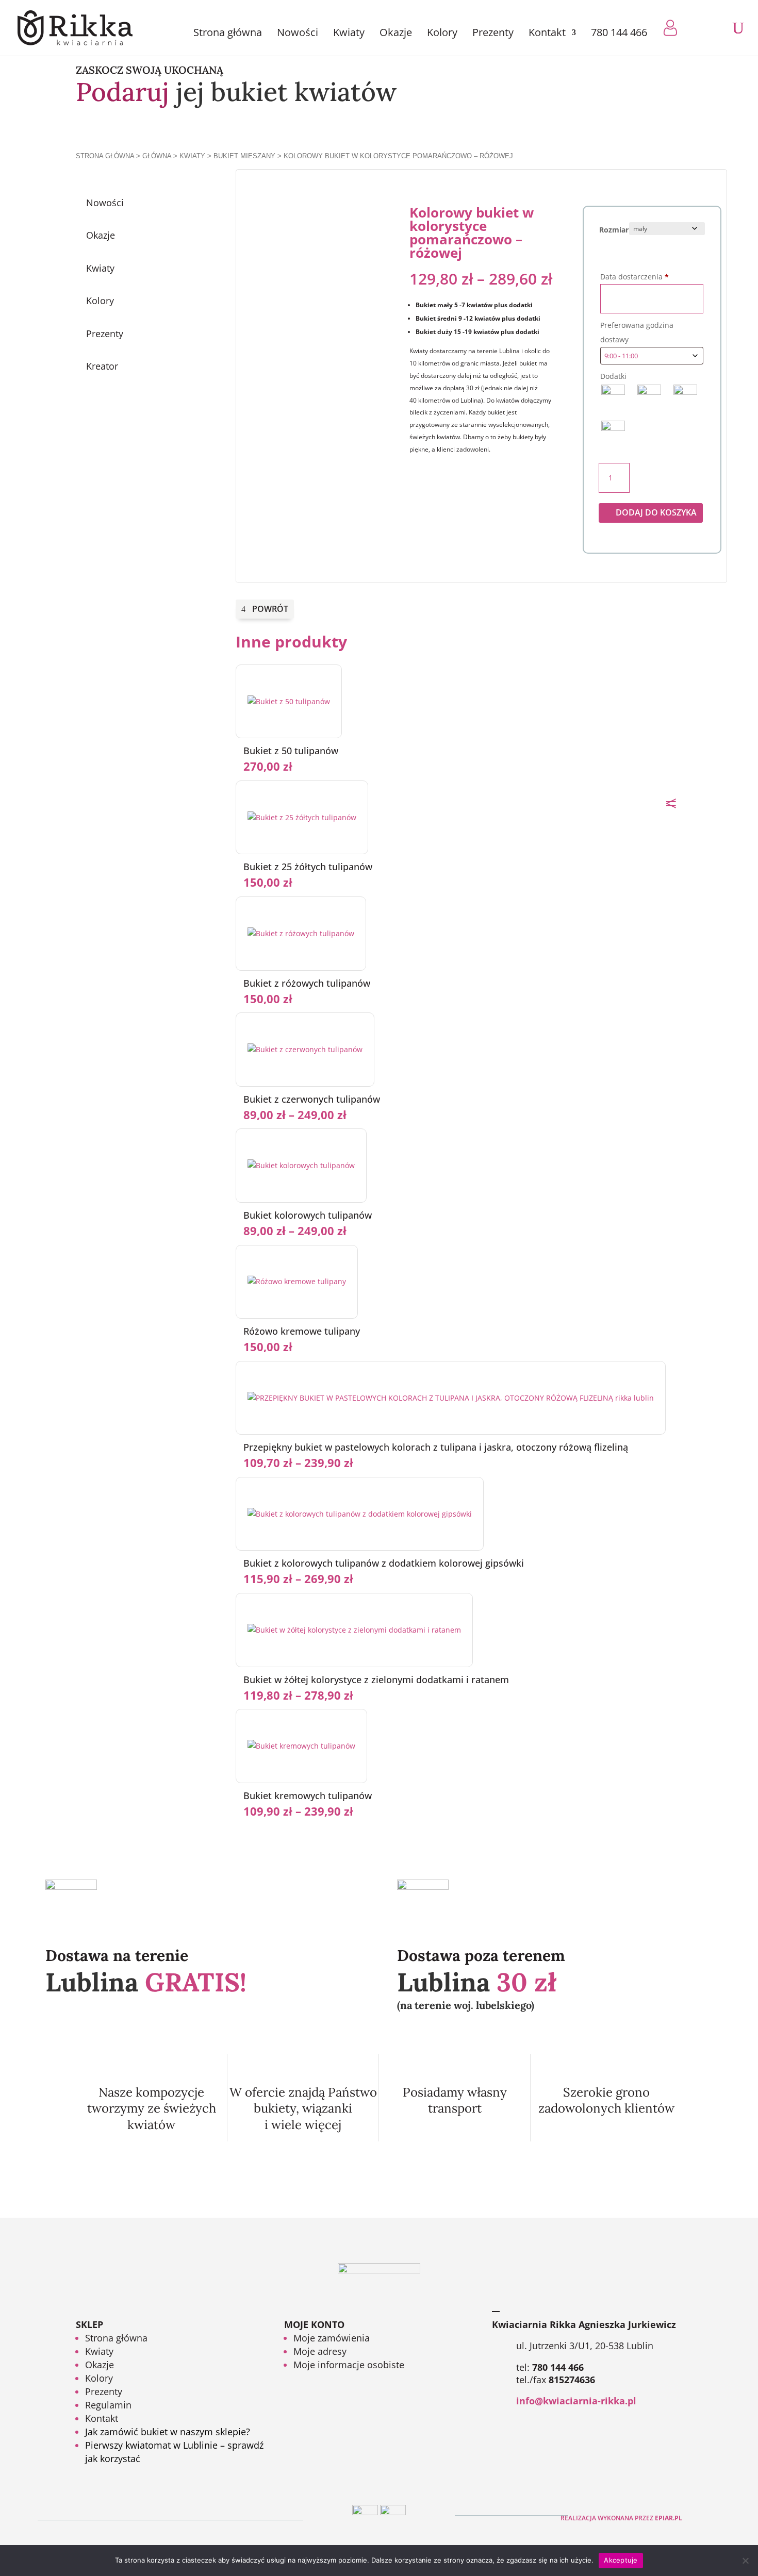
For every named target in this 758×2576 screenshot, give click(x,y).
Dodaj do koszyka (656, 512)
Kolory (442, 34)
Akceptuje (621, 2560)
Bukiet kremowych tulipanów (308, 1796)
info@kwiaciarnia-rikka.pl (576, 2401)
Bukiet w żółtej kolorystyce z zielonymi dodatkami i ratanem (376, 1680)
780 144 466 (619, 34)
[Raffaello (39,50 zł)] (649, 396)
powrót (270, 609)
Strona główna (228, 34)
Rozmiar (614, 230)
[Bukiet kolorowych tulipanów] (301, 1165)
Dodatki (613, 376)
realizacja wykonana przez (621, 2518)
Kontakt (547, 34)
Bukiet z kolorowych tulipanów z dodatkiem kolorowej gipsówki (384, 1563)
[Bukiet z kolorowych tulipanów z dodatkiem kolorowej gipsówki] (360, 1514)
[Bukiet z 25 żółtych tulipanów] (302, 817)
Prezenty (493, 34)
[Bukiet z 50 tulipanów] (289, 701)
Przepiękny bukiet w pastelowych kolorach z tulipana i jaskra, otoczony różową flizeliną (436, 1447)
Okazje (396, 34)
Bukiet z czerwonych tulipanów (312, 1099)
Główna (157, 156)
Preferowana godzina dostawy (637, 332)
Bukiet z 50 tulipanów (291, 751)
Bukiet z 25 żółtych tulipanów (308, 867)
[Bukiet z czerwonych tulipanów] (305, 1049)
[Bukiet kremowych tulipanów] (301, 1746)
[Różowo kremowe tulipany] (297, 1281)
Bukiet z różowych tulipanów (307, 983)
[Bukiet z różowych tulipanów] (301, 933)
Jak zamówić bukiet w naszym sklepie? (168, 2432)
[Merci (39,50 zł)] (613, 433)
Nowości (298, 34)
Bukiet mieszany (244, 156)
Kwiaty (349, 34)
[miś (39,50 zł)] (613, 396)
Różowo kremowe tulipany (302, 1331)
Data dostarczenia (635, 277)
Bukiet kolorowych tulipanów (308, 1215)
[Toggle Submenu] (184, 235)
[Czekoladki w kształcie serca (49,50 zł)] (685, 396)
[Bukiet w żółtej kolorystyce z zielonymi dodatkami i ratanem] (354, 1630)
